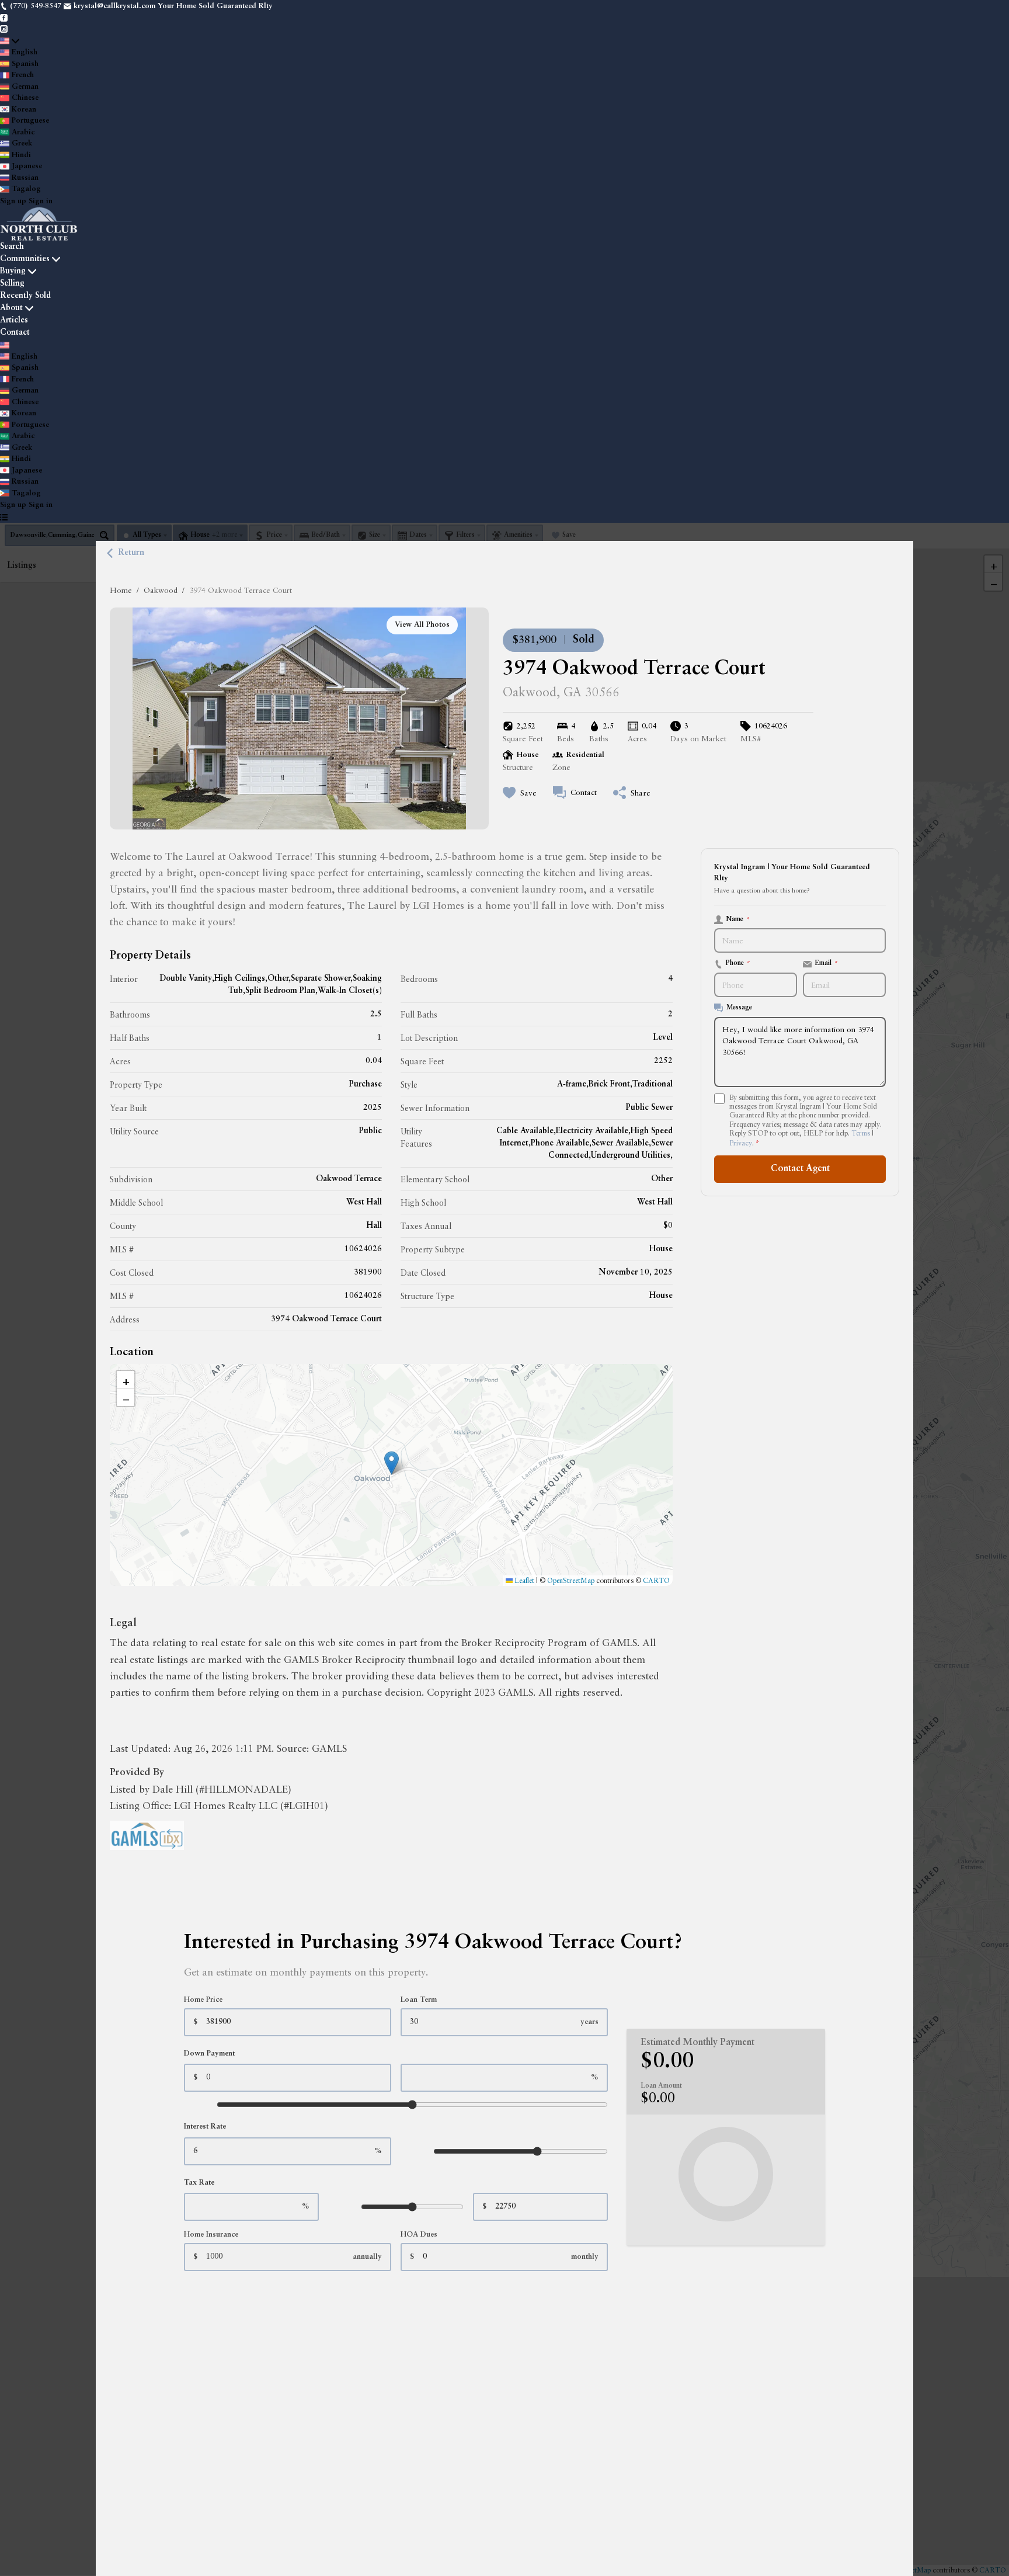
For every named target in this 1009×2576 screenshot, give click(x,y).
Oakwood (161, 590)
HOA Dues (419, 2235)
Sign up (13, 201)
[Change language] (10, 41)
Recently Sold (25, 296)
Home (121, 590)
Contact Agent (800, 1169)
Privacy (741, 1143)
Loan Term (419, 2000)
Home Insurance (211, 2235)
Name (738, 919)
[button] (392, 1463)
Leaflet (523, 1580)
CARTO (656, 1580)
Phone (738, 963)
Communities (25, 259)
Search (12, 247)
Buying (13, 271)
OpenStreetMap (571, 1580)
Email (827, 963)
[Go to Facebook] (4, 18)
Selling (12, 283)
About (11, 308)
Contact (15, 332)
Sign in (41, 201)
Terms (861, 1133)
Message (739, 1008)
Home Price (203, 2000)
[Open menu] (4, 518)
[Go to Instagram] (4, 29)
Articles (14, 320)
